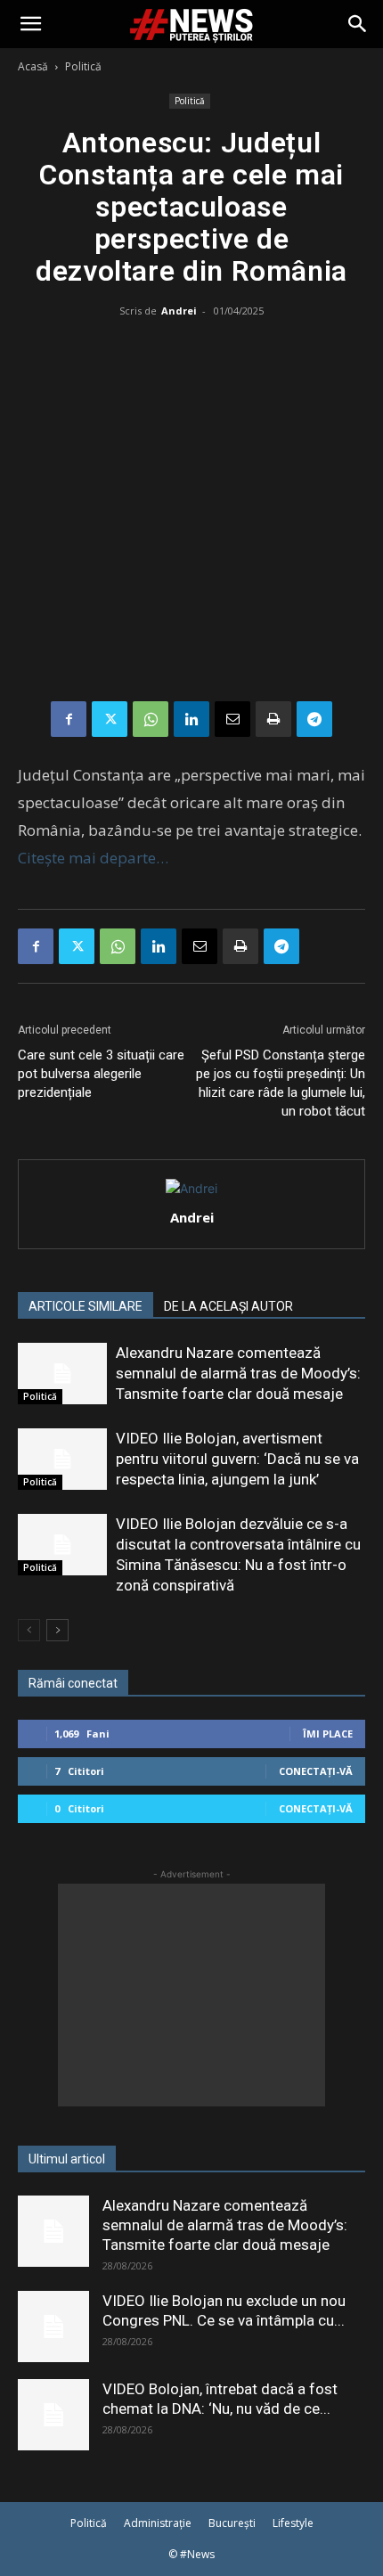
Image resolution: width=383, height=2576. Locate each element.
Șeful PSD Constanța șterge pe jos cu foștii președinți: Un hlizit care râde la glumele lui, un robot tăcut (281, 1083)
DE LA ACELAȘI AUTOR (228, 1306)
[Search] (358, 24)
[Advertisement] (191, 513)
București (232, 2523)
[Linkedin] (191, 719)
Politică (83, 66)
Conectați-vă (316, 1771)
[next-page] (57, 1630)
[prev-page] (29, 1630)
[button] (30, 24)
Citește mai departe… (93, 858)
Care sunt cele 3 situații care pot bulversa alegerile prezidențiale (101, 1074)
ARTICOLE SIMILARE (86, 1306)
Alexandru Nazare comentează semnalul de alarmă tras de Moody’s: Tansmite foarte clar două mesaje (238, 1373)
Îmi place (328, 1734)
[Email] (232, 719)
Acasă (33, 66)
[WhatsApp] (151, 719)
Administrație (158, 2523)
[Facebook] (69, 719)
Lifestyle (293, 2523)
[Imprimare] (273, 719)
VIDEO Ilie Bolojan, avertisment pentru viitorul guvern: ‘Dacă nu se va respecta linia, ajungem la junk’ (237, 1459)
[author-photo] (191, 1188)
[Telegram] (314, 719)
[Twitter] (110, 719)
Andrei (179, 311)
